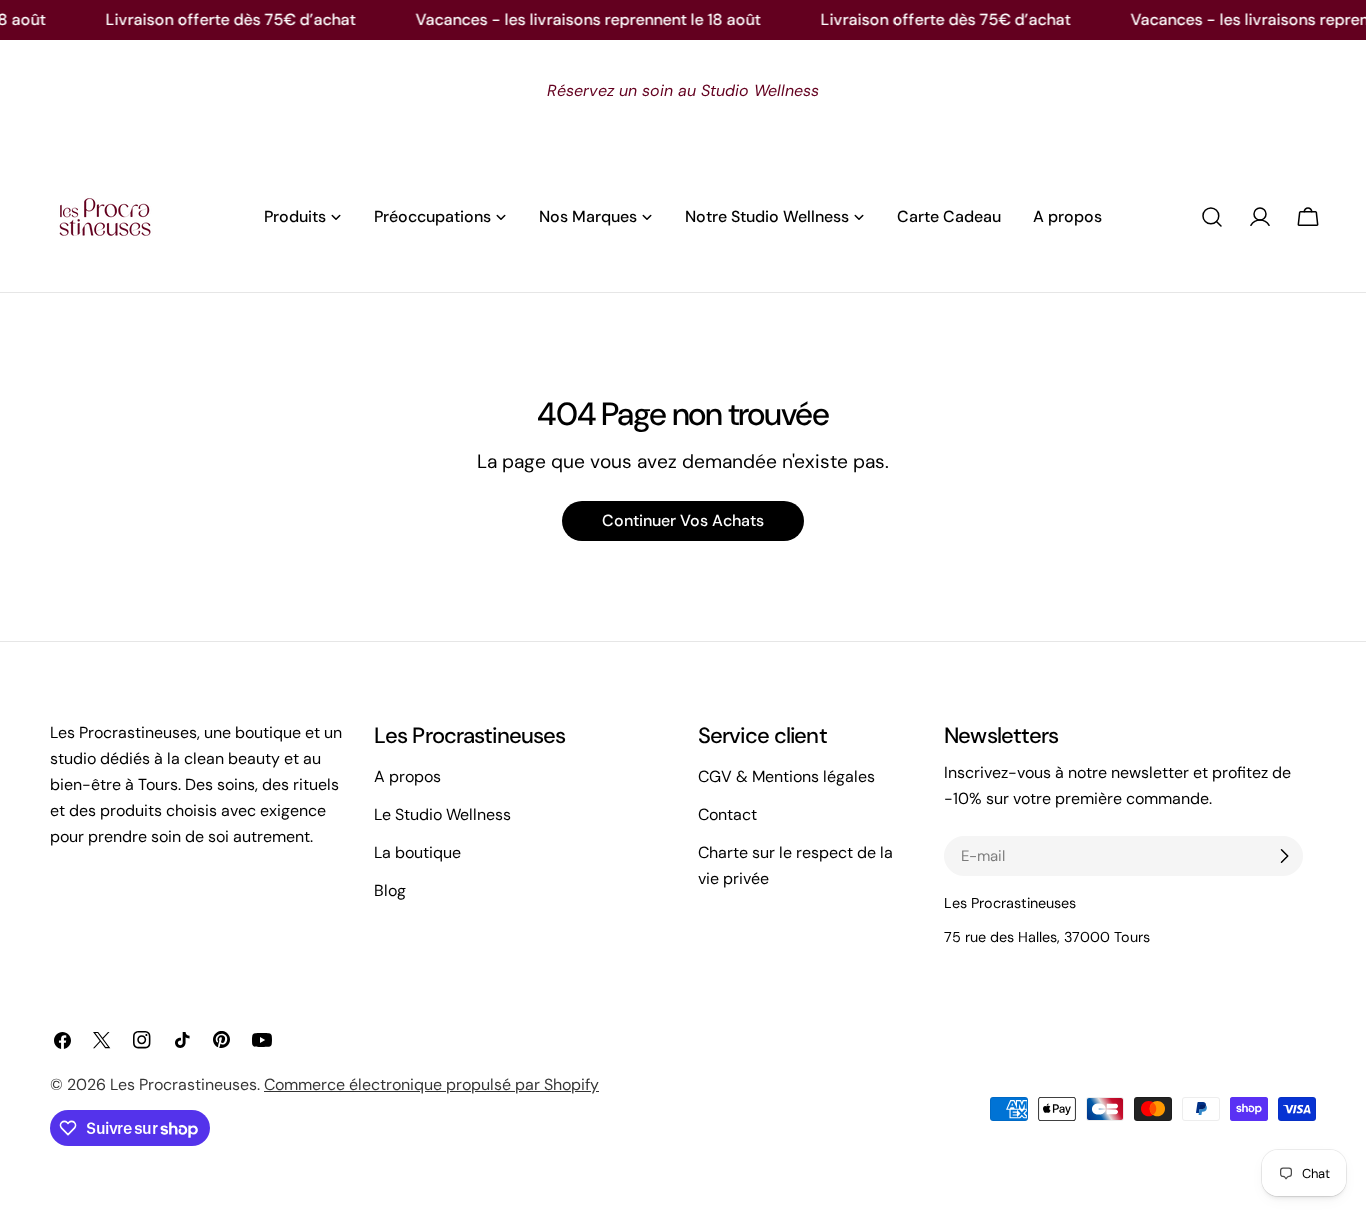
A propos (407, 776)
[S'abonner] (1284, 856)
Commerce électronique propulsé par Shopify (431, 1084)
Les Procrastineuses (183, 1084)
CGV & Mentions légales (786, 776)
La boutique (417, 852)
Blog (390, 890)
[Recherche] (1212, 217)
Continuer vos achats (683, 520)
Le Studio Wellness (442, 814)
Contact (727, 814)
